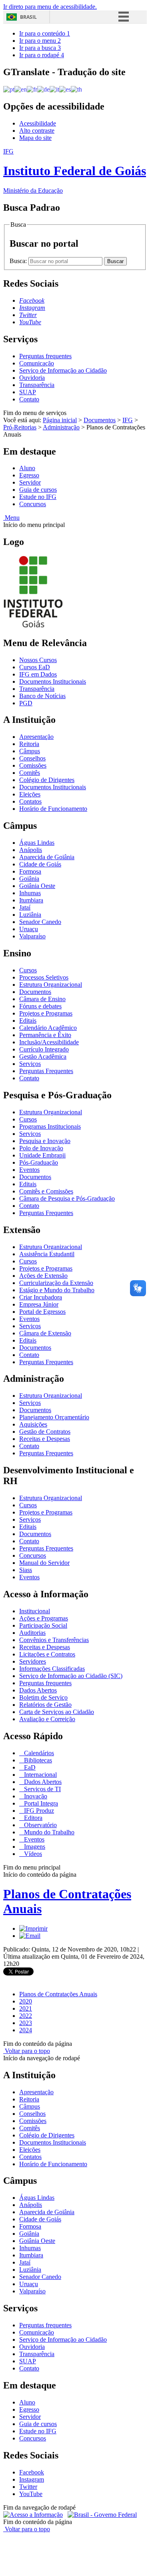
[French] (32, 89)
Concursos (33, 504)
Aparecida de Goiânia (47, 857)
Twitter (28, 2487)
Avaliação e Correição (47, 1719)
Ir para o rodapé (42, 55)
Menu (11, 518)
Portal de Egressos (42, 1312)
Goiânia (29, 879)
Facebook (32, 2472)
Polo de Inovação (41, 1148)
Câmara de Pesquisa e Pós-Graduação (67, 1198)
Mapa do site (35, 138)
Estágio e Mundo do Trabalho (57, 1290)
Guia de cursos (38, 490)
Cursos (28, 970)
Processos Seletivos (44, 977)
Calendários (38, 1753)
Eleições (30, 794)
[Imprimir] (33, 1929)
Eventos (29, 1170)
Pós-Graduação (39, 1162)
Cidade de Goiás (40, 864)
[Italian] (54, 89)
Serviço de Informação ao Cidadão (63, 370)
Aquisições (33, 1424)
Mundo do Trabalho (48, 1832)
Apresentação (36, 737)
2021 (26, 2008)
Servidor (30, 482)
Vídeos (32, 1854)
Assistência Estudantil (47, 1254)
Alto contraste (37, 131)
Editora (32, 1818)
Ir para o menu (40, 41)
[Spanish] (65, 89)
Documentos (100, 420)
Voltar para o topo (27, 2051)
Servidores (33, 1661)
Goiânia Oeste (37, 886)
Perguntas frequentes (45, 356)
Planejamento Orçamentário (54, 1417)
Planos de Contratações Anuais (58, 1994)
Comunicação (37, 363)
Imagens (34, 1847)
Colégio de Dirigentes (47, 780)
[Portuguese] (9, 89)
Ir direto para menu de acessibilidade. (50, 7)
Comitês (30, 773)
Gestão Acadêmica (43, 1057)
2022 (26, 2016)
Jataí (25, 907)
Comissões (33, 765)
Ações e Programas (44, 1618)
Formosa (30, 871)
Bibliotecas (37, 1760)
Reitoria (29, 744)
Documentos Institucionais (53, 681)
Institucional (35, 1611)
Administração (61, 427)
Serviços (30, 1064)
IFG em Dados (38, 674)
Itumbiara (31, 900)
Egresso (29, 475)
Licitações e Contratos (47, 1654)
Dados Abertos (38, 1690)
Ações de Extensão (43, 1276)
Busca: (19, 261)
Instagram (32, 2479)
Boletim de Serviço (43, 1697)
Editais (28, 1021)
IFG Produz (38, 1811)
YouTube (31, 2494)
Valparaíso (32, 936)
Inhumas (30, 893)
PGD (26, 703)
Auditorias (32, 1633)
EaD (29, 1767)
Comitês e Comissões (46, 1191)
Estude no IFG (38, 497)
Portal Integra (40, 1803)
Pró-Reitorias (20, 427)
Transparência (37, 385)
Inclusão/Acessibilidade (49, 1042)
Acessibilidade (38, 123)
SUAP (28, 392)
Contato (29, 399)
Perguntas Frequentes (46, 1071)
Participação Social (43, 1625)
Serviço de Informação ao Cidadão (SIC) (71, 1676)
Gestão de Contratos (45, 1432)
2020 (26, 2001)
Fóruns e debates (40, 1006)
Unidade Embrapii (42, 1155)
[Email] (30, 1936)
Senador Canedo (40, 922)
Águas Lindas (37, 843)
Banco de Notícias (42, 696)
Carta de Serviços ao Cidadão (57, 1712)
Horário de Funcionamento (53, 809)
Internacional (40, 1775)
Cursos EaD (35, 667)
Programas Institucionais (50, 1126)
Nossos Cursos (38, 660)
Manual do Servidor (44, 1563)
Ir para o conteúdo (45, 33)
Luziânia (30, 915)
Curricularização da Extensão (56, 1283)
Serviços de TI (42, 1789)
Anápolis (31, 850)
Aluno (27, 468)
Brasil (28, 17)
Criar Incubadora (41, 1297)
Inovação (35, 1796)
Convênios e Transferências (54, 1640)
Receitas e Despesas (45, 1439)
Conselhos (32, 758)
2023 (26, 2023)
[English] (21, 89)
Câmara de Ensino (42, 999)
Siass (26, 1570)
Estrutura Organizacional (51, 985)
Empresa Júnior (39, 1304)
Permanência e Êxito (45, 1035)
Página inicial (60, 420)
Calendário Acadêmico (48, 1028)
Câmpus (30, 751)
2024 (26, 2030)
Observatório (40, 1825)
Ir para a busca (40, 48)
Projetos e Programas (46, 1013)
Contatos (30, 801)
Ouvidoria (32, 378)
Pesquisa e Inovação (45, 1141)
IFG (128, 420)
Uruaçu (29, 929)
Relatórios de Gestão (45, 1705)
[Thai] (76, 89)
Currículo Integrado (44, 1049)
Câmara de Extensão (45, 1333)
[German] (43, 89)
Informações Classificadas (52, 1669)
